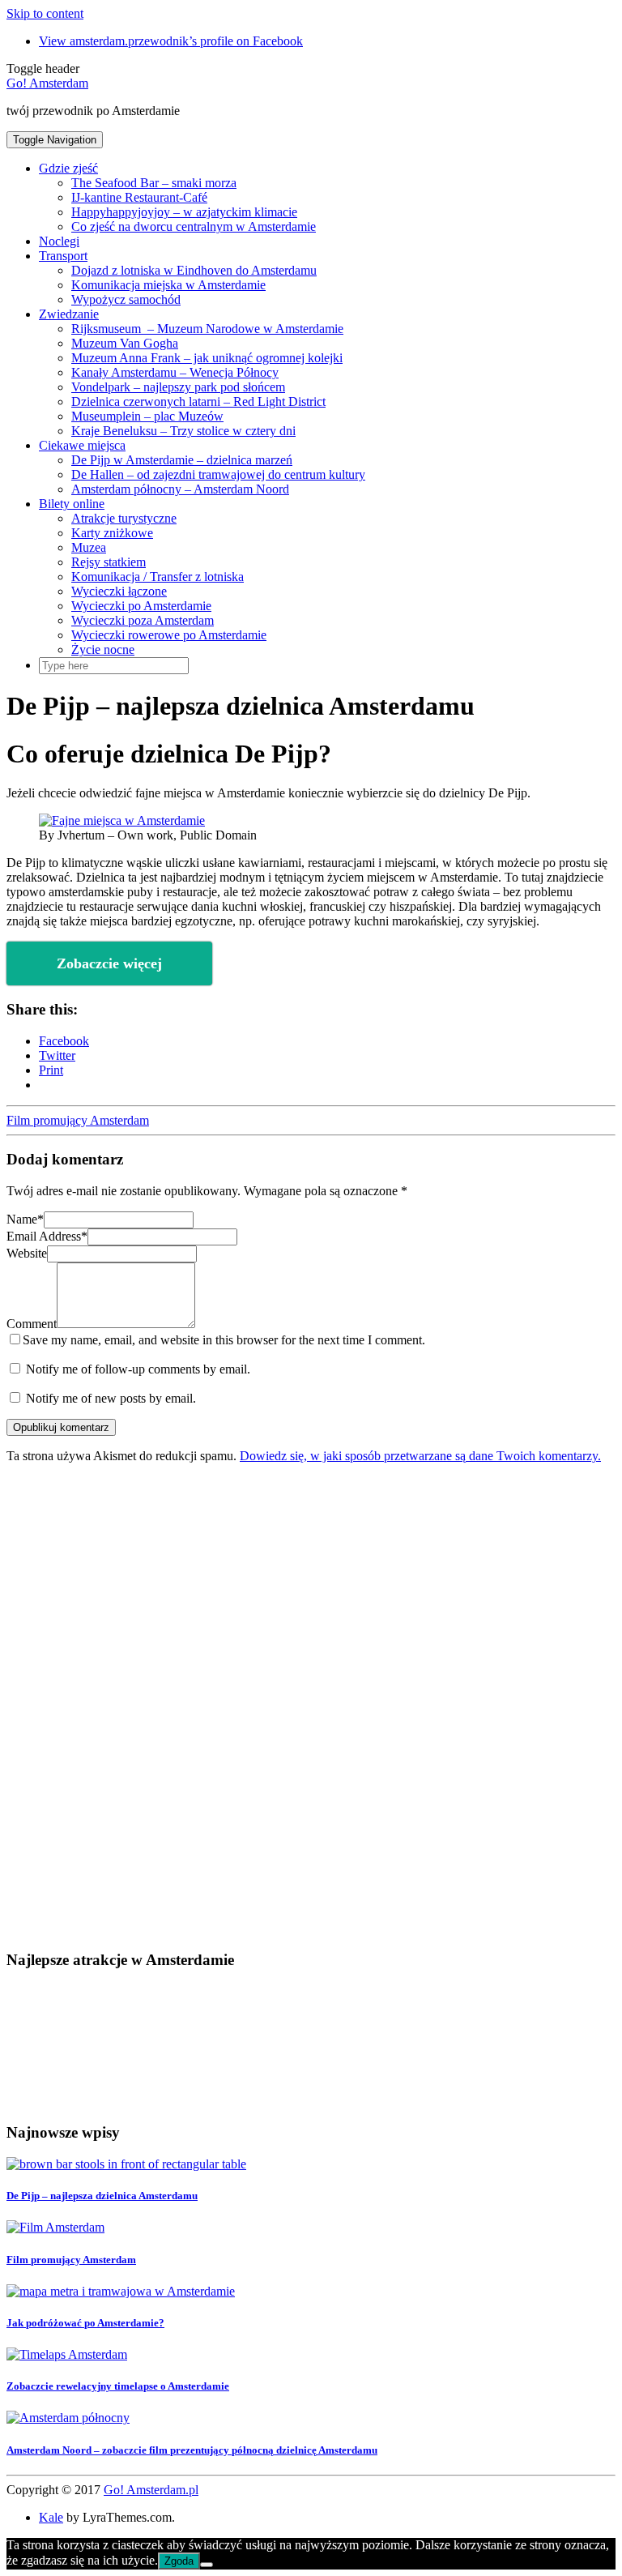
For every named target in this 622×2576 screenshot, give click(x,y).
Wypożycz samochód (126, 299)
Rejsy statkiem (109, 562)
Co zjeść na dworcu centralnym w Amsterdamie (194, 226)
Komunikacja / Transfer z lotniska (158, 577)
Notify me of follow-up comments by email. (138, 1369)
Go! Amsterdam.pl (151, 2490)
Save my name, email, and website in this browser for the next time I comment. (224, 1340)
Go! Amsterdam (47, 83)
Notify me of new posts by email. (111, 1398)
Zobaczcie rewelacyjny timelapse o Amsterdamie (118, 2386)
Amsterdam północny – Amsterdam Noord (180, 489)
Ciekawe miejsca (82, 445)
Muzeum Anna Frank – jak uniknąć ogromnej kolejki (207, 358)
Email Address (47, 1236)
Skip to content (45, 13)
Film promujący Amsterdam (78, 1120)
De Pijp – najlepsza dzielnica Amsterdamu (102, 2196)
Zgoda (179, 2561)
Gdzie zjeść (68, 168)
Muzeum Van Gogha (125, 343)
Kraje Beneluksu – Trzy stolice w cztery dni (183, 431)
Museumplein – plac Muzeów (147, 416)
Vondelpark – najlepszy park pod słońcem (178, 387)
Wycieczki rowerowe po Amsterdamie (169, 635)
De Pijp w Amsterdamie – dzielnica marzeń (182, 460)
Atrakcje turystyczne (124, 518)
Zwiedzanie (69, 314)
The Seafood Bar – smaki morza (154, 183)
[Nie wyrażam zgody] (207, 2565)
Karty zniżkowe (112, 533)
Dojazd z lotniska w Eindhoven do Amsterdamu (194, 270)
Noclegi (59, 241)
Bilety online (72, 504)
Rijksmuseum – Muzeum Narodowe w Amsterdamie (207, 329)
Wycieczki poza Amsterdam (143, 620)
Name (25, 1219)
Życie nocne (103, 649)
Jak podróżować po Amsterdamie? (85, 2323)
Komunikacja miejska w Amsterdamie (168, 285)
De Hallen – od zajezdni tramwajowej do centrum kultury (218, 474)
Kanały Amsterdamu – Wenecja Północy (175, 372)
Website (27, 1253)
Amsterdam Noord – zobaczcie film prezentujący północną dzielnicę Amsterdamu (192, 2450)
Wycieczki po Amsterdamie (141, 606)
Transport (63, 256)
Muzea (89, 547)
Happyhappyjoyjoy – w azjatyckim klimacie (184, 212)
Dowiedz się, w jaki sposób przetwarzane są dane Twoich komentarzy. (420, 1456)
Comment (32, 1324)
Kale (51, 2517)
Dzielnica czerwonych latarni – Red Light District (198, 402)
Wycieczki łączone (119, 591)
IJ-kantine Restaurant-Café (139, 197)
